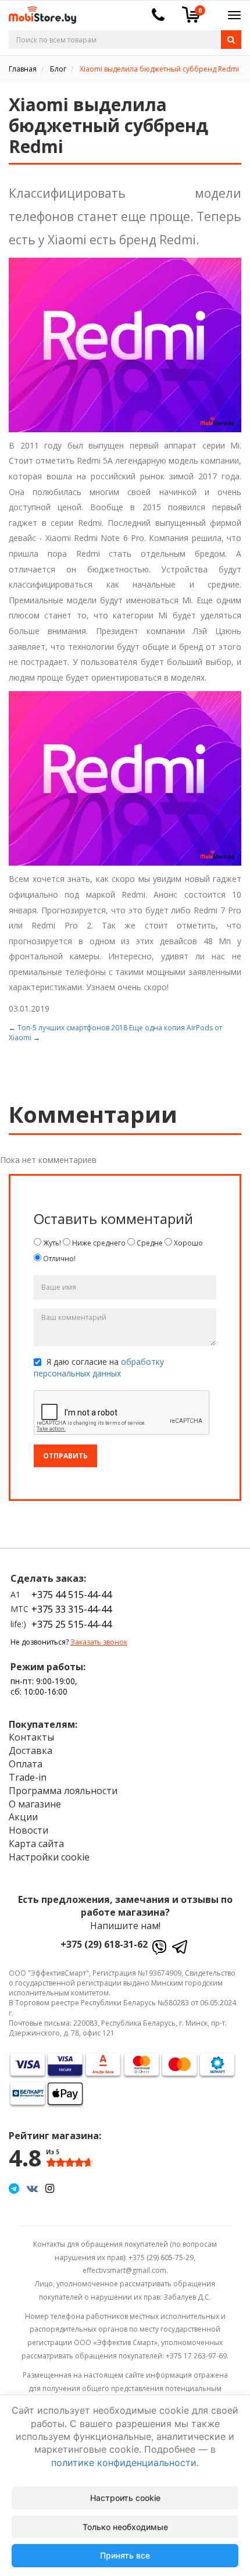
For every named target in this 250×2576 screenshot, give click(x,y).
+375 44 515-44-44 (72, 1595)
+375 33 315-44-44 (72, 1609)
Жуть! (51, 1243)
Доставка (31, 1750)
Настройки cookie (49, 1857)
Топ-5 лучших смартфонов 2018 (72, 1028)
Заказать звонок (99, 1642)
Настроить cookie (125, 2498)
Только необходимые (125, 2527)
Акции (23, 1817)
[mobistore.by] (38, 11)
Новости (28, 1830)
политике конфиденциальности (124, 2463)
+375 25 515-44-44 (72, 1624)
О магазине (35, 1804)
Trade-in (28, 1777)
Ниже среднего (98, 1243)
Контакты (31, 1737)
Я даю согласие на (99, 1367)
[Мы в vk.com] (32, 2188)
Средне (149, 1243)
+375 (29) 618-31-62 (104, 1944)
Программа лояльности (63, 1791)
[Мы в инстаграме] (50, 2188)
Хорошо (187, 1243)
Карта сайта (36, 1844)
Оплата (26, 1764)
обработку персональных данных (99, 1367)
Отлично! (58, 1259)
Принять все (125, 2555)
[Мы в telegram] (14, 2188)
